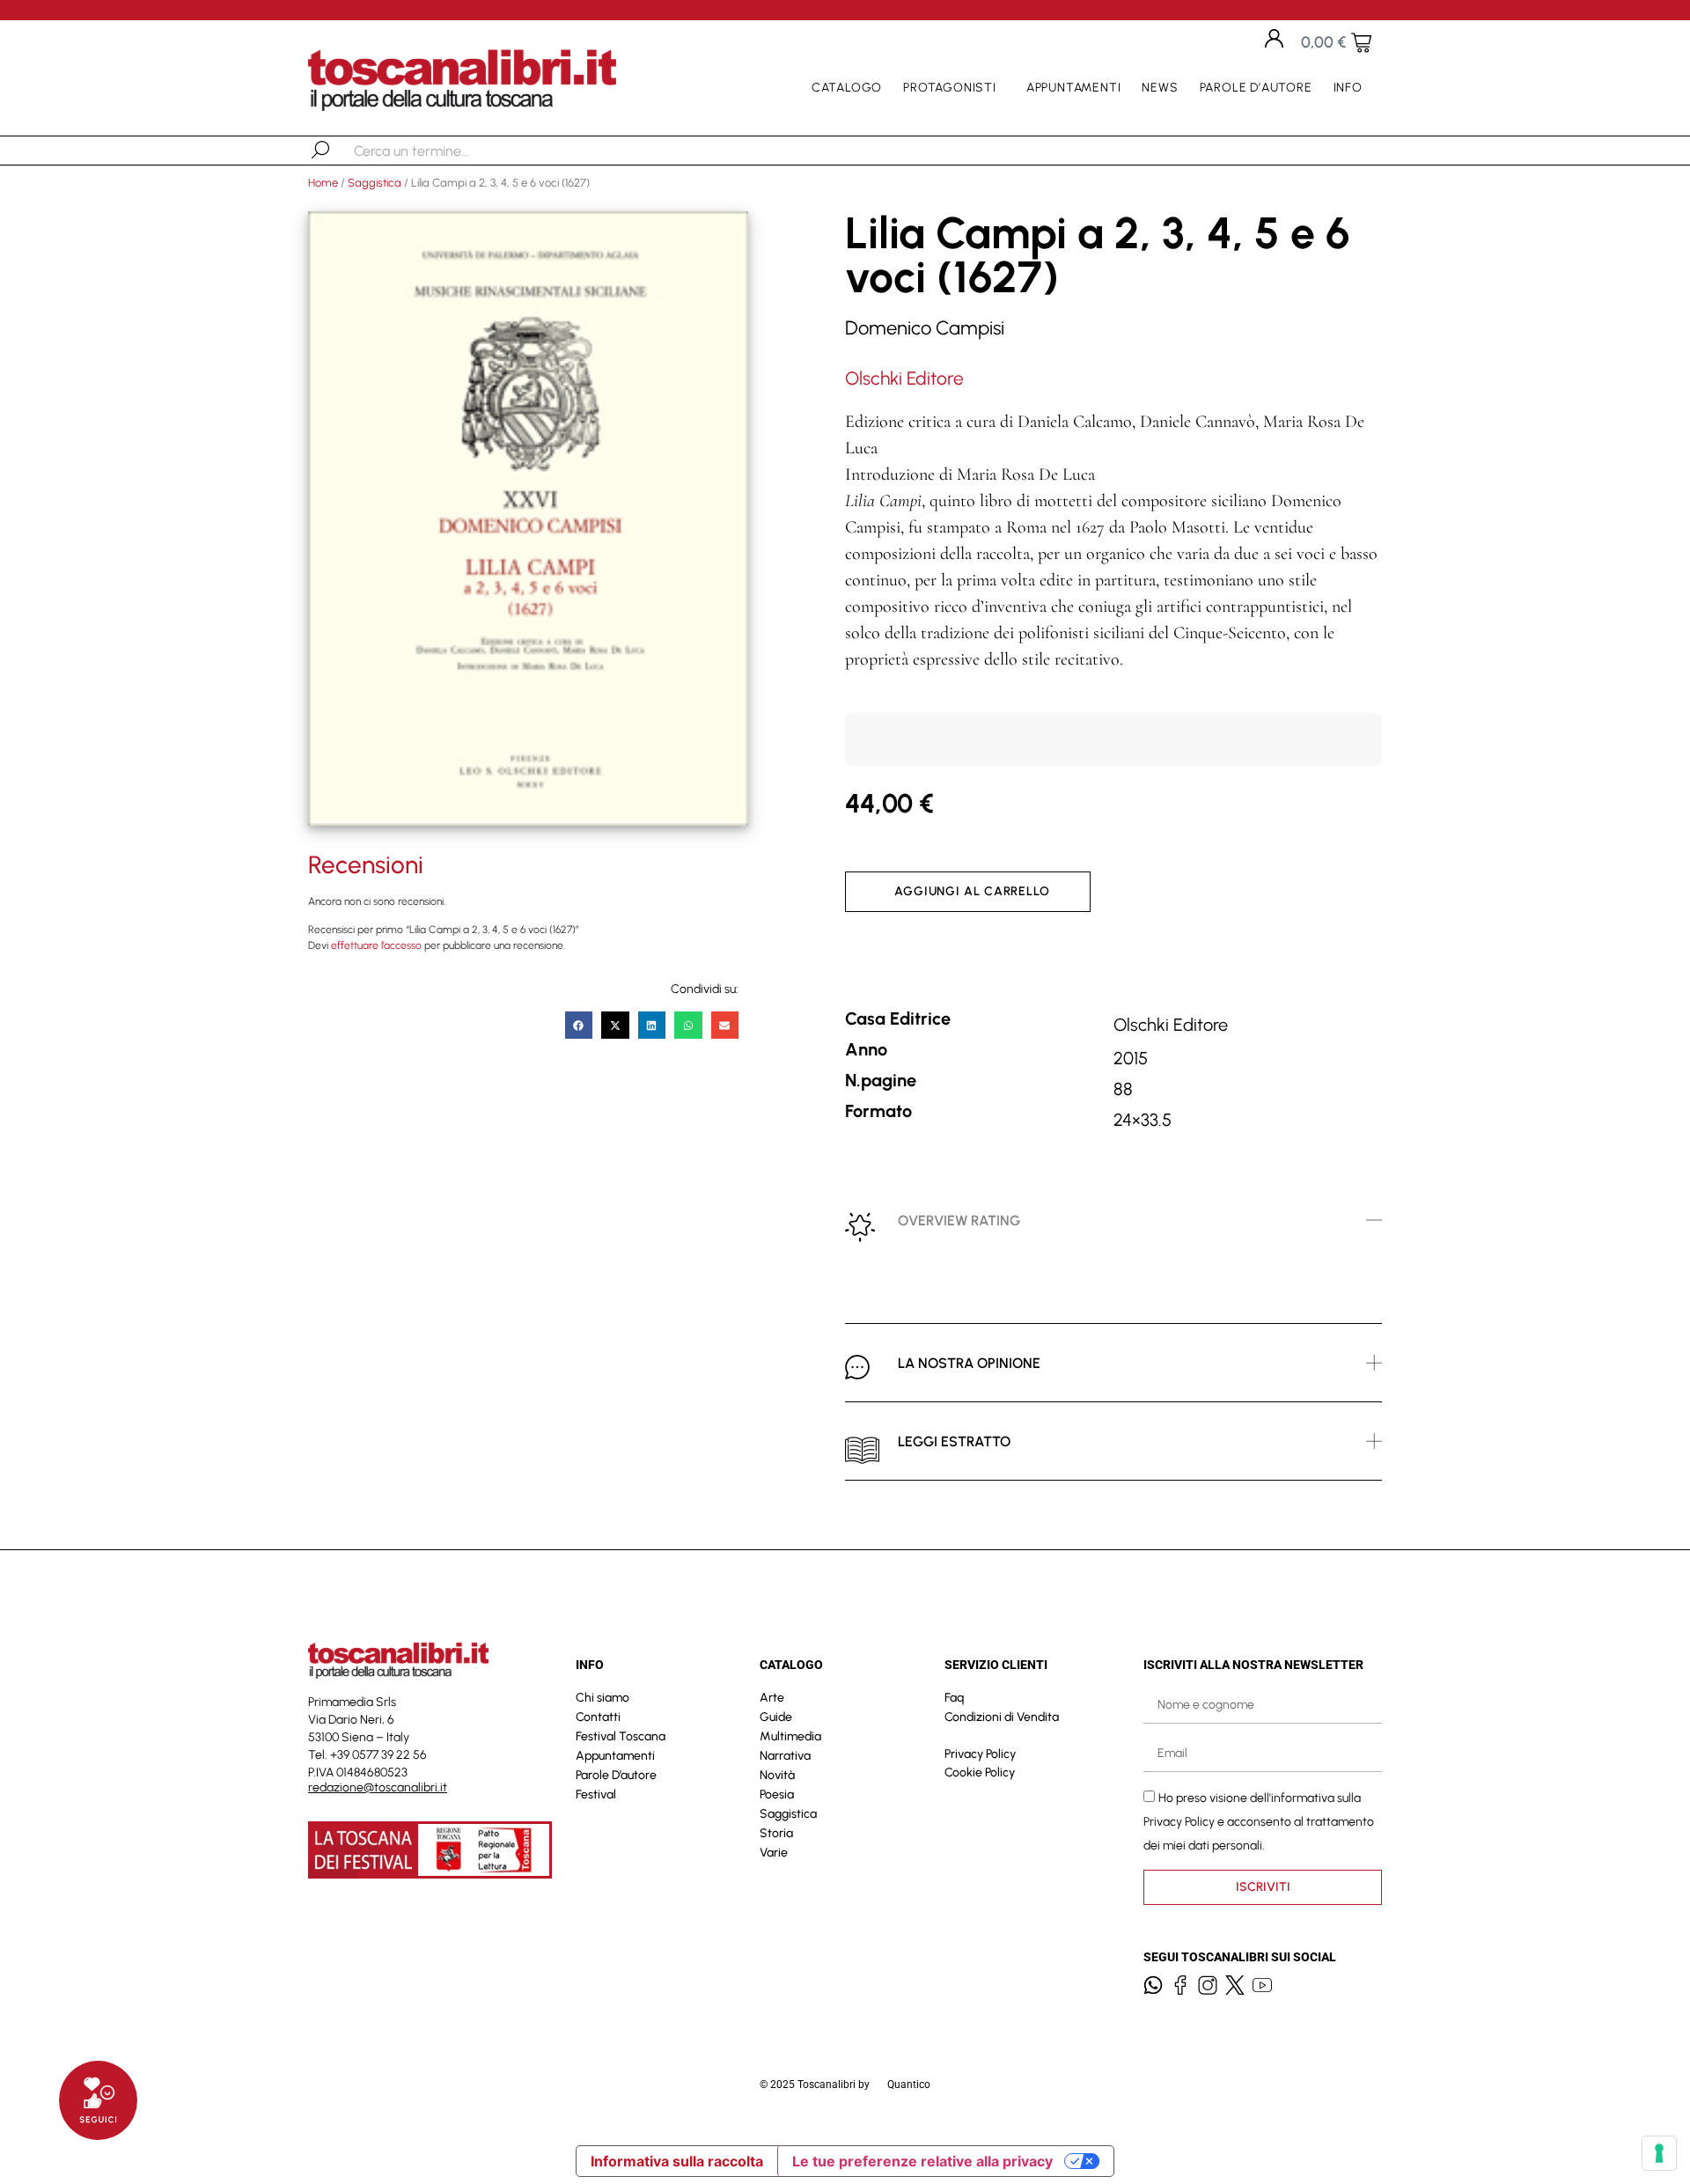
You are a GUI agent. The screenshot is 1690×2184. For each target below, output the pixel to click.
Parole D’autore (1256, 88)
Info (1348, 88)
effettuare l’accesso (376, 945)
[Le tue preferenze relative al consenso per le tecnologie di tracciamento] (1659, 2153)
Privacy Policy (980, 1754)
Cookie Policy (980, 1772)
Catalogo (847, 88)
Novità (777, 1775)
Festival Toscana (621, 1736)
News (1160, 88)
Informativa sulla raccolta (677, 2161)
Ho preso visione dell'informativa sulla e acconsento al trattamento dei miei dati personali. (1259, 1821)
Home (323, 183)
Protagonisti (950, 88)
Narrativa (785, 1756)
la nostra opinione (969, 1363)
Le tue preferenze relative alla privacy (922, 2161)
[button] (579, 1026)
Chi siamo (603, 1698)
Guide (776, 1717)
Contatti (598, 1717)
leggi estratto (954, 1441)
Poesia (777, 1794)
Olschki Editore (904, 378)
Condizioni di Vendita (1002, 1717)
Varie (774, 1853)
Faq (954, 1698)
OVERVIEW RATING (959, 1221)
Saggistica (375, 183)
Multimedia (790, 1736)
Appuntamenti (1074, 88)
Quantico (909, 2085)
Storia (776, 1833)
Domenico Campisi (925, 328)
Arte (772, 1698)
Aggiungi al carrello (972, 891)
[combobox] (445, 151)
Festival (596, 1794)
